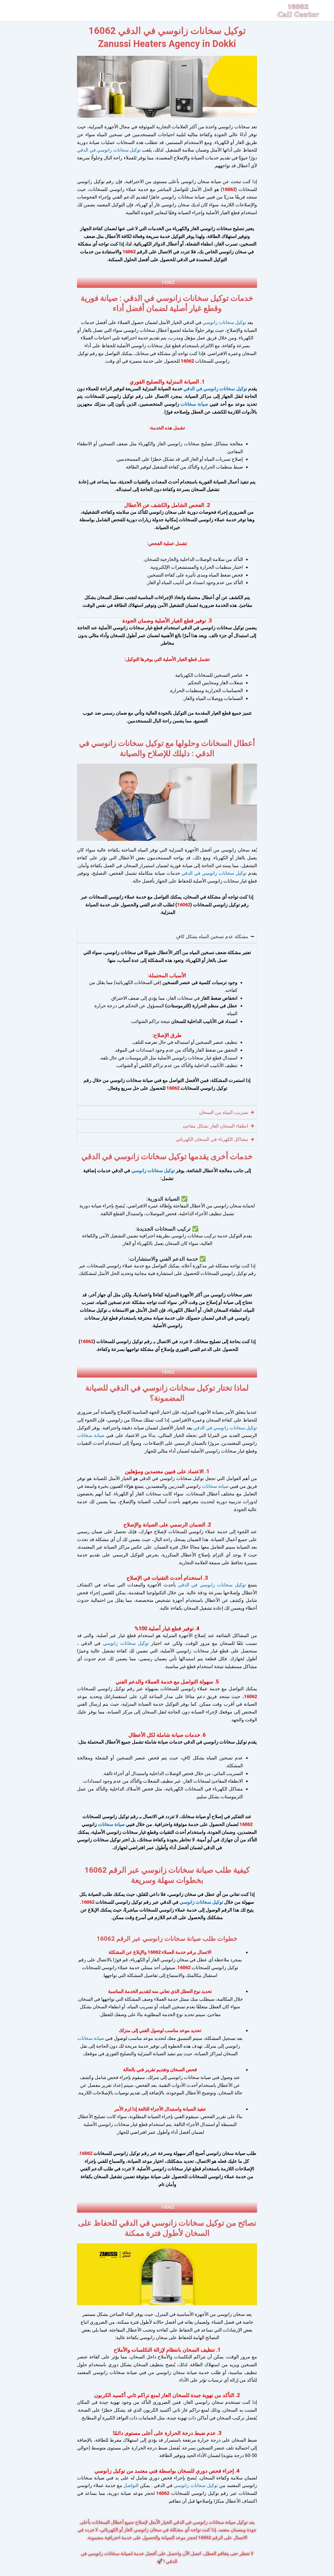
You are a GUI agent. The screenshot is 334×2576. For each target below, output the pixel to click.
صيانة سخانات (194, 404)
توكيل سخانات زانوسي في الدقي (109, 150)
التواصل (130, 2485)
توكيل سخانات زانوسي (224, 322)
